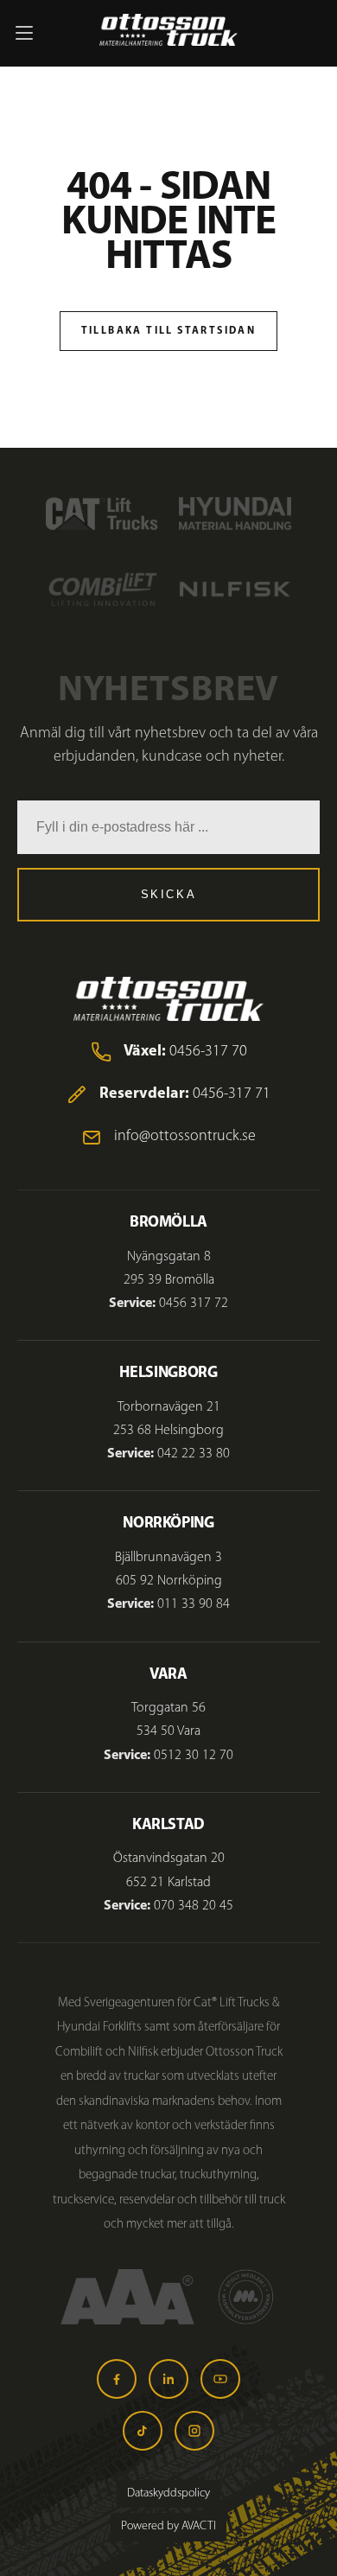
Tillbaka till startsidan (169, 331)
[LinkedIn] (168, 2379)
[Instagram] (194, 2431)
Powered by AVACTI (168, 2526)
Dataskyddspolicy (168, 2493)
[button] (24, 33)
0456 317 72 (194, 1304)
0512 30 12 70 (194, 1756)
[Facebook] (117, 2379)
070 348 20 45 (194, 1906)
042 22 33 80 (194, 1454)
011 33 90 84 (194, 1604)
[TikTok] (143, 2431)
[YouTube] (220, 2379)
